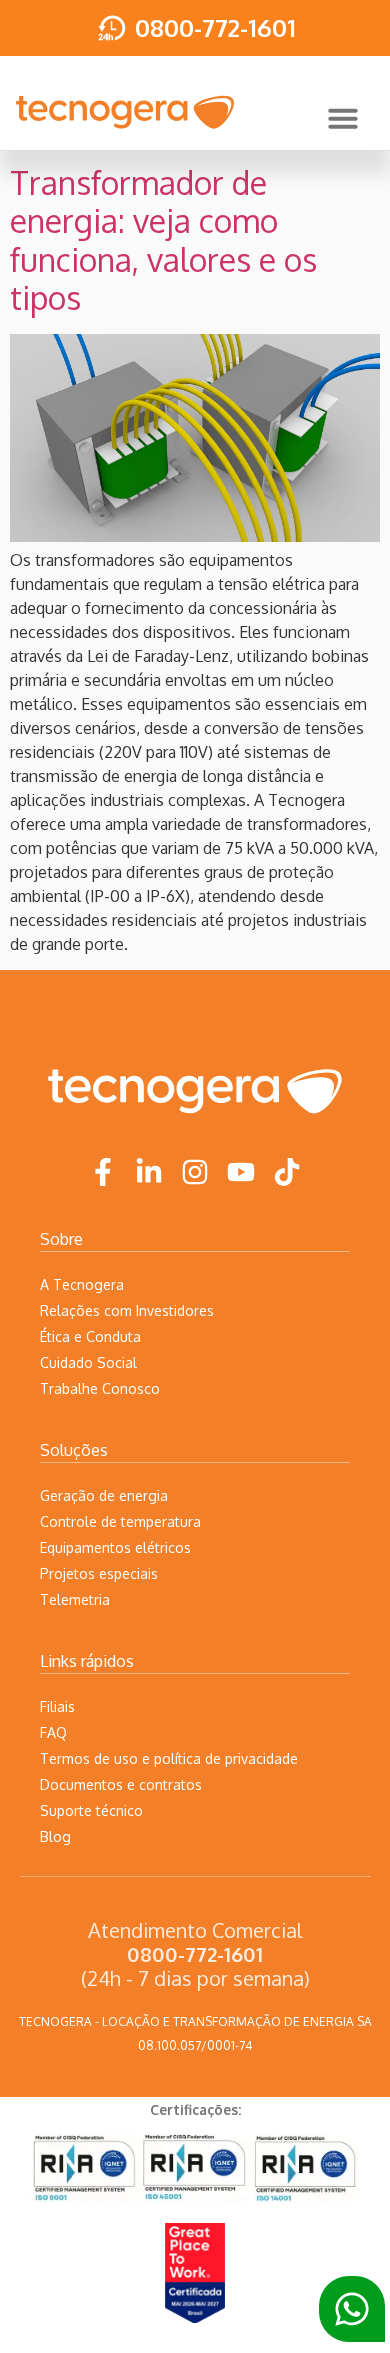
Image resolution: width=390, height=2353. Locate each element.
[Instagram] (195, 1172)
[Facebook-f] (103, 1172)
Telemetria (75, 1599)
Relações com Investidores (127, 1310)
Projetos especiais (99, 1573)
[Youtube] (241, 1172)
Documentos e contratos (121, 1784)
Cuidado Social (88, 1362)
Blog (55, 1836)
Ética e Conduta (90, 1336)
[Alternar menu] (343, 118)
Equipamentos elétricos (115, 1547)
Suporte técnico (91, 1810)
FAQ (53, 1732)
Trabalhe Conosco (100, 1388)
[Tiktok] (287, 1172)
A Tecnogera (82, 1284)
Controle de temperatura (120, 1521)
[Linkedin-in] (149, 1172)
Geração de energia (104, 1495)
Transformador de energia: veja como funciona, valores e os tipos (163, 240)
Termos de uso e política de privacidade (169, 1758)
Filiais (57, 1706)
